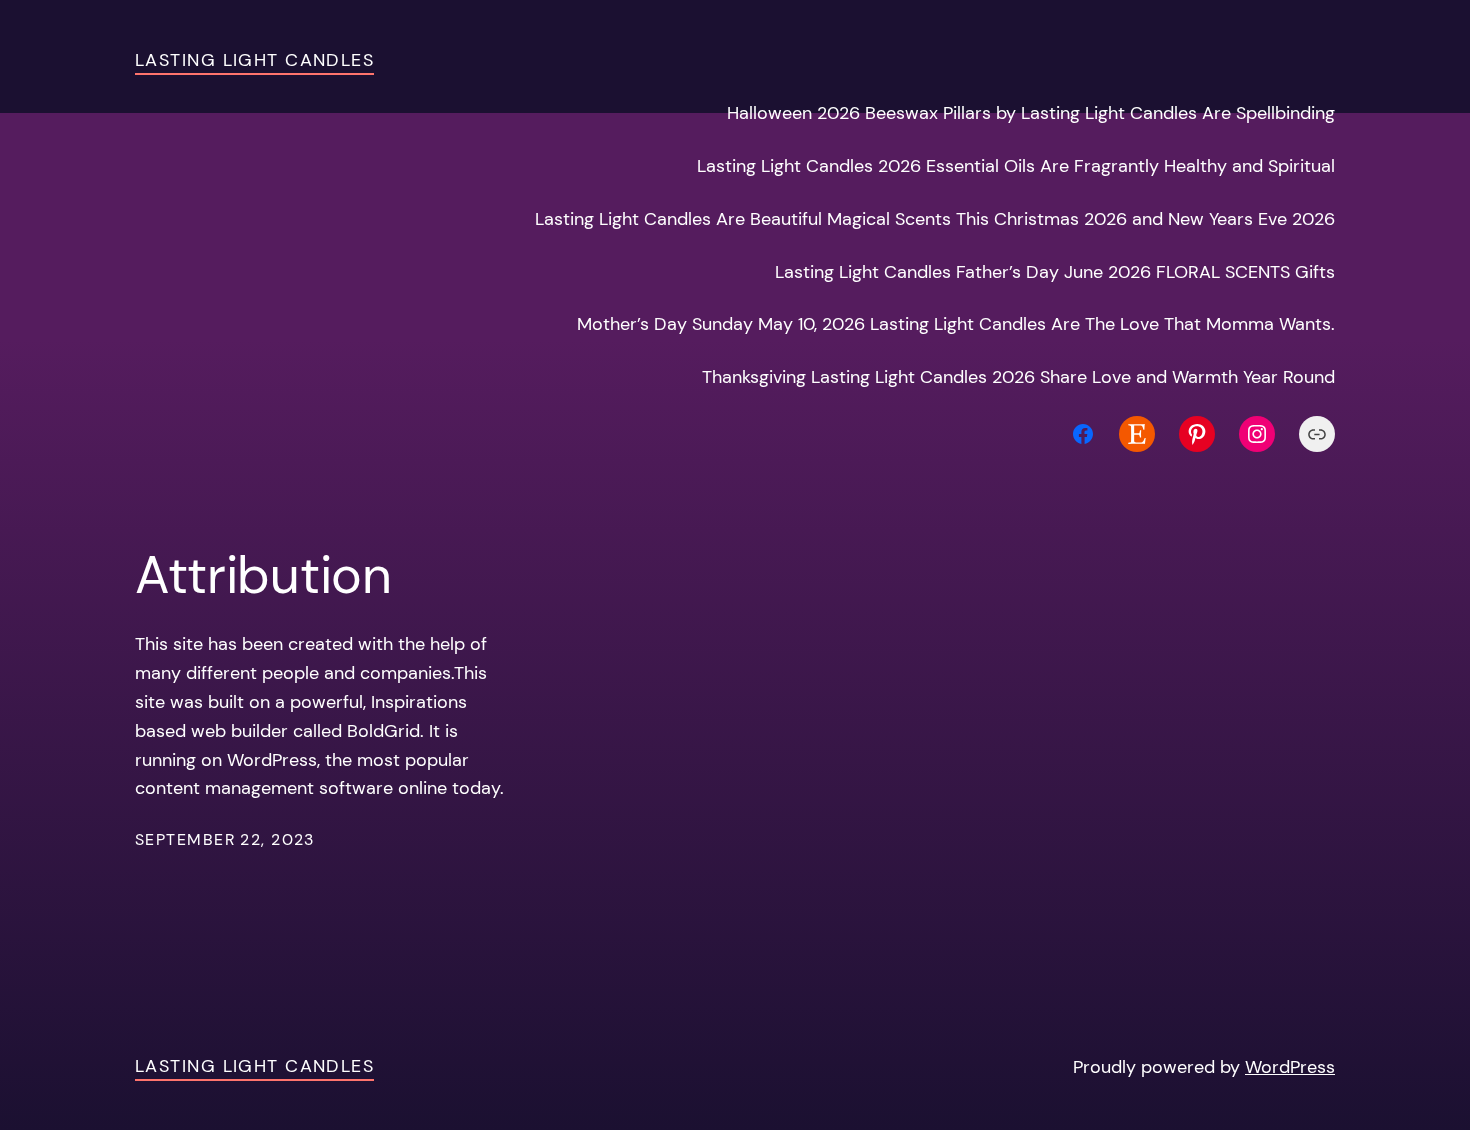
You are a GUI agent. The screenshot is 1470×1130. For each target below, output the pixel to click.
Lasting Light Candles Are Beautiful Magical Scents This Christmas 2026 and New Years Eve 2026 (935, 219)
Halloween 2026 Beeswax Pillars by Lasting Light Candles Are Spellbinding (1031, 113)
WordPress (1290, 1067)
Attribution (263, 575)
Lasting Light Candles (254, 60)
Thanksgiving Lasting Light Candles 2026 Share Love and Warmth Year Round (1018, 377)
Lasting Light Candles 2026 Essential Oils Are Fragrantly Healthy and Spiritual (1016, 166)
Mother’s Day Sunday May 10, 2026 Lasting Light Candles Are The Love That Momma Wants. (956, 324)
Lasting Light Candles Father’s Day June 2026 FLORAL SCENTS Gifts (1055, 272)
